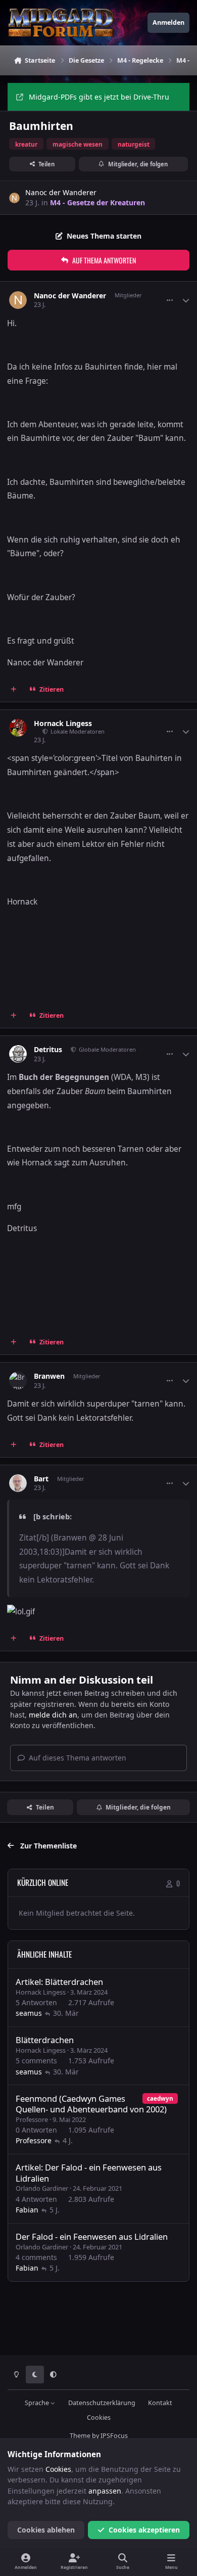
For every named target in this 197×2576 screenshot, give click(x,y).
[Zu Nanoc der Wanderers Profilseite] (14, 198)
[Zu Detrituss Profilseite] (18, 1054)
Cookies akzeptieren (144, 2530)
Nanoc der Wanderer (61, 192)
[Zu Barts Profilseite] (18, 1483)
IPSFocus (114, 2436)
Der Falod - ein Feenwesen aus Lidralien (92, 2236)
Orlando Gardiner (42, 2188)
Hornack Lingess (63, 724)
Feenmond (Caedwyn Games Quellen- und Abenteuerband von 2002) (91, 2104)
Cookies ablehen (46, 2530)
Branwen (49, 1376)
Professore (32, 2119)
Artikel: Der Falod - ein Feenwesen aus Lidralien (89, 2173)
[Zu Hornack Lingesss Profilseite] (18, 728)
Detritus (48, 1050)
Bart (41, 1479)
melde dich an (53, 1715)
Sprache (38, 2403)
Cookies (99, 2417)
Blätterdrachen (45, 2040)
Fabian (27, 2210)
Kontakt (160, 2403)
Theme (80, 2436)
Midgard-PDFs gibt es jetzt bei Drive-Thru (99, 97)
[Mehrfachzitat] (14, 689)
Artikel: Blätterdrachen (59, 1982)
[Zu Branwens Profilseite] (18, 1381)
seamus (29, 2013)
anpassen (105, 2491)
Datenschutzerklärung (102, 2403)
